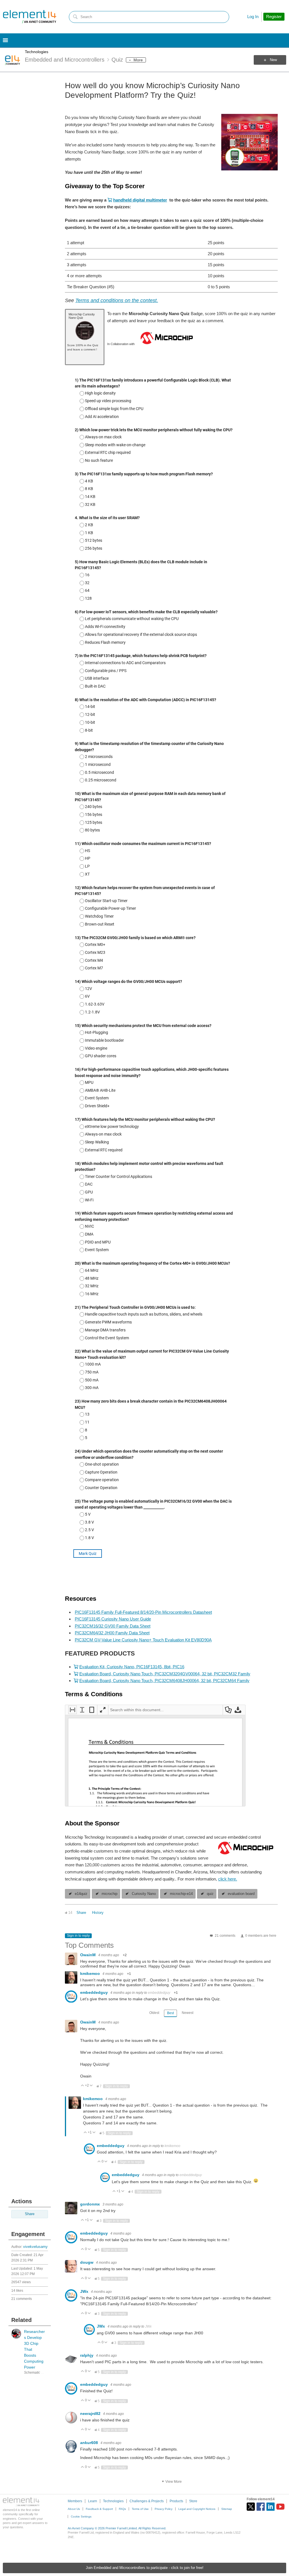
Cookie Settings (81, 2517)
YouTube (280, 2507)
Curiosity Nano (144, 1894)
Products (176, 2501)
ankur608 (90, 2443)
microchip (110, 1894)
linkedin (271, 2507)
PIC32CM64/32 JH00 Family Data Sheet (112, 1633)
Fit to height (82, 1710)
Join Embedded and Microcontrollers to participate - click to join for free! (145, 2568)
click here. (228, 1879)
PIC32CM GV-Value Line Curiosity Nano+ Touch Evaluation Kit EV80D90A (143, 1640)
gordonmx (91, 2204)
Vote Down (91, 2086)
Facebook (261, 2507)
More (138, 60)
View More (174, 2482)
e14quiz (81, 1894)
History (98, 1913)
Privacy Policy (164, 2509)
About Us (74, 2509)
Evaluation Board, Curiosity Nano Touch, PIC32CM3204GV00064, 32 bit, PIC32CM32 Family (165, 1674)
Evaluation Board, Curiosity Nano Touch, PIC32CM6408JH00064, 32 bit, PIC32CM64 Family (164, 1681)
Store (193, 2501)
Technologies (37, 52)
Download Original (238, 1710)
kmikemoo (91, 1973)
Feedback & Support (99, 2509)
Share (30, 2214)
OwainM (88, 1955)
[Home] (30, 17)
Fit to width (73, 1710)
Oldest (154, 2013)
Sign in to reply (78, 1936)
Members (75, 2501)
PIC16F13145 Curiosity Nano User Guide (113, 1619)
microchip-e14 (181, 1894)
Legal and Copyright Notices (197, 2509)
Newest (188, 2013)
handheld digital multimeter (140, 200)
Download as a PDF (228, 1710)
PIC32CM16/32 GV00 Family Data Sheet (113, 1626)
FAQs (122, 2509)
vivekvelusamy (35, 2247)
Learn (93, 2501)
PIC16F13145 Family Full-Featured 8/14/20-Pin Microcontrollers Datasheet (143, 1612)
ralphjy (87, 2355)
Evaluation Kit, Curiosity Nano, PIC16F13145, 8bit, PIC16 (132, 1667)
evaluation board (241, 1894)
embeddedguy (95, 1992)
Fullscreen (103, 1710)
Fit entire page (92, 1710)
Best (170, 2013)
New (273, 60)
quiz (210, 1894)
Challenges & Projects (147, 2501)
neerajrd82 (91, 2413)
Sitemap (227, 2509)
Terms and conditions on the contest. (117, 300)
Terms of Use (140, 2509)
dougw (87, 2262)
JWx (85, 2291)
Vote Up (83, 2086)
